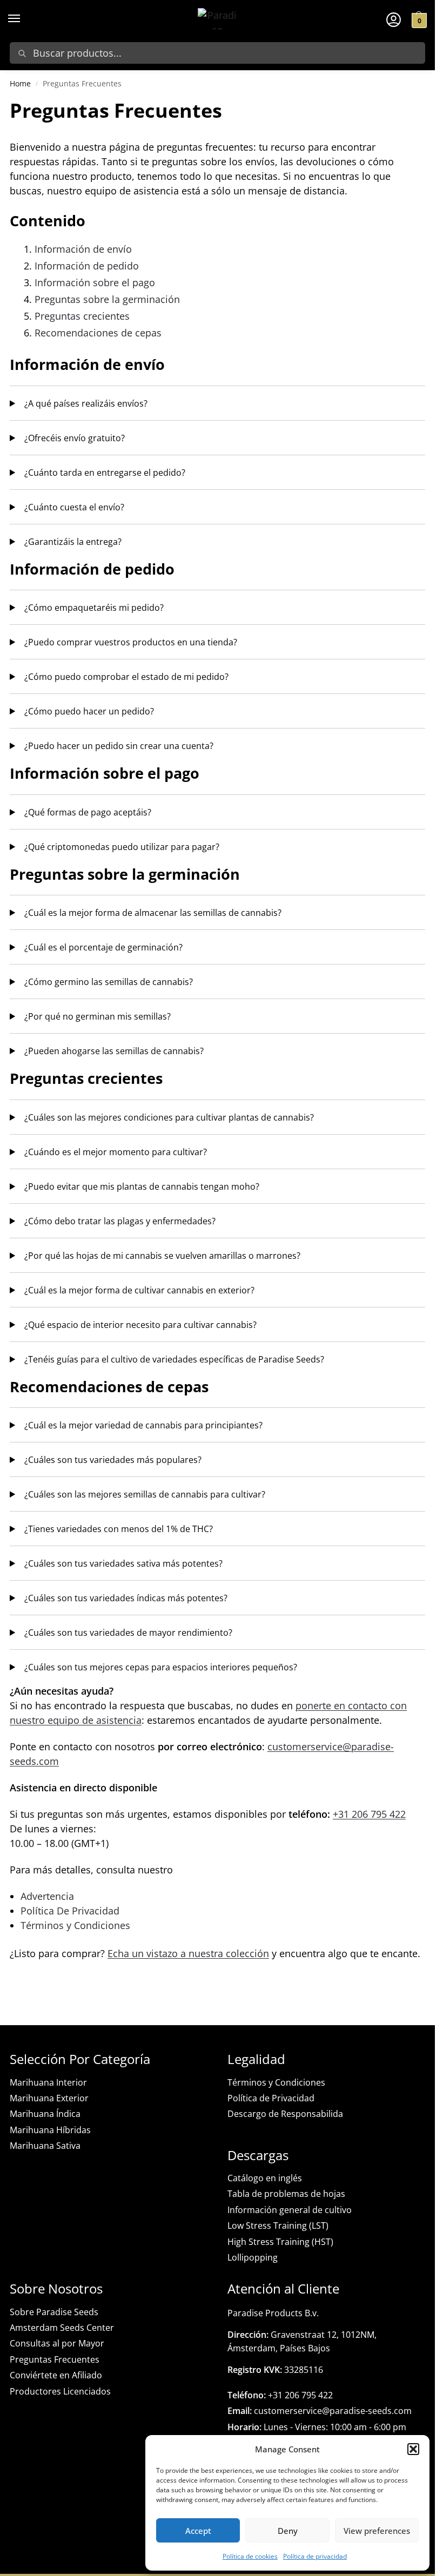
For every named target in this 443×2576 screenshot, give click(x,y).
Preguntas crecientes (82, 316)
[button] (413, 2449)
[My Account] (394, 19)
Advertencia (47, 1896)
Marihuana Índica (45, 2114)
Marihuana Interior (48, 2082)
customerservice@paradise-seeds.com (320, 2411)
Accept (198, 2531)
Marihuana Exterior (49, 2098)
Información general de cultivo (290, 2210)
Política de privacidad (315, 2556)
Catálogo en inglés (265, 2178)
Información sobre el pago (95, 282)
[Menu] (24, 19)
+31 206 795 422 (369, 1814)
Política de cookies (250, 2556)
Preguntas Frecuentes (55, 2359)
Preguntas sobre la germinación (107, 299)
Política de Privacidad (271, 2098)
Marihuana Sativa (45, 2146)
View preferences (377, 2531)
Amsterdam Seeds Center (62, 2328)
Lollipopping (253, 2257)
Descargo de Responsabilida (285, 2114)
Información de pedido (87, 266)
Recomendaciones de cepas (98, 333)
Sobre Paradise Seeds (54, 2312)
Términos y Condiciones (75, 1925)
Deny (288, 2531)
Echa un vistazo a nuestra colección (188, 1953)
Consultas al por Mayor (57, 2343)
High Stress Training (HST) (280, 2242)
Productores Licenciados (60, 2391)
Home (20, 83)
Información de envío (83, 249)
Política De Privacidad (70, 1911)
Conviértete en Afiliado (56, 2375)
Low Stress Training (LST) (278, 2226)
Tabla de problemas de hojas (286, 2194)
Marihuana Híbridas (50, 2130)
